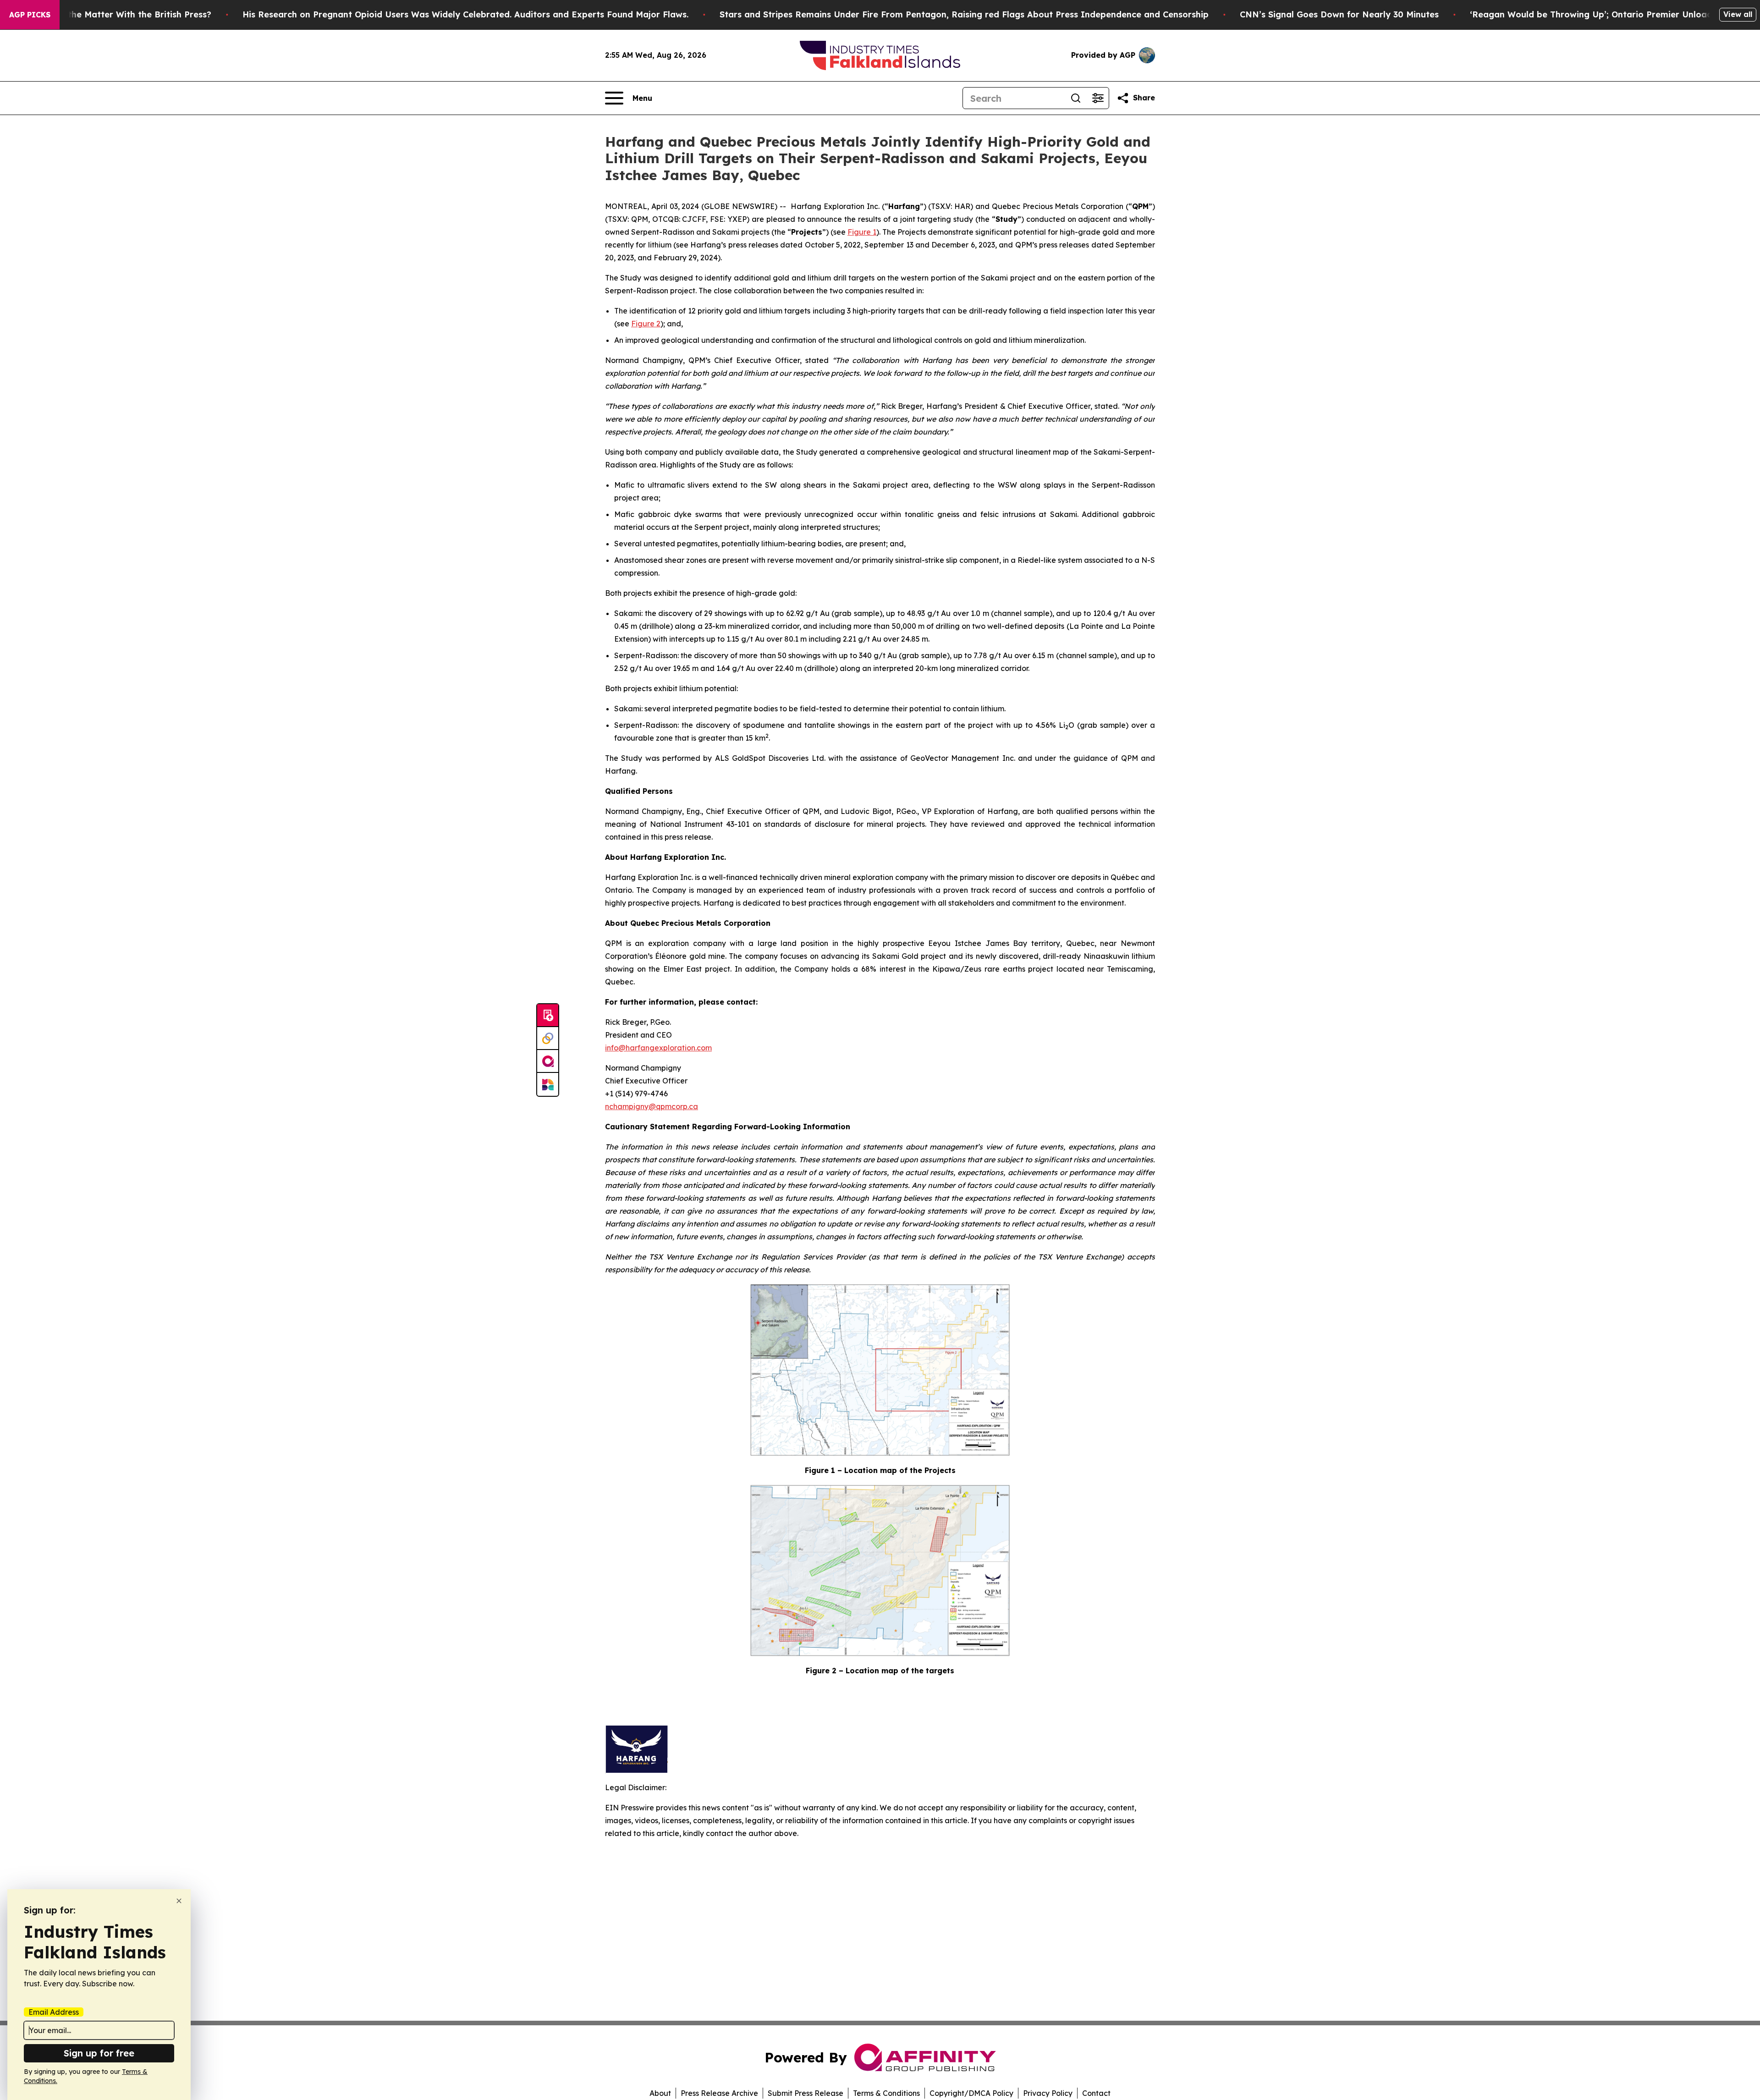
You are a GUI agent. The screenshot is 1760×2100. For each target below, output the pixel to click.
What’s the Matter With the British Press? (124, 14)
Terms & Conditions (886, 2093)
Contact (1096, 2093)
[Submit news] (548, 1016)
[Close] (179, 1901)
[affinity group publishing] (548, 1061)
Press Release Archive (719, 2093)
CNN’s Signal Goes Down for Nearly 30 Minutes (1339, 14)
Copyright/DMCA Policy (971, 2093)
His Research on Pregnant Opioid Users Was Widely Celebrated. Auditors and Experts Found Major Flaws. (465, 14)
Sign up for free (99, 2053)
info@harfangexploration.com (658, 1048)
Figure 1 (862, 232)
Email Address (54, 2012)
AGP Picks (30, 15)
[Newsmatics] (548, 1084)
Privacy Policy (1048, 2093)
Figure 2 (646, 324)
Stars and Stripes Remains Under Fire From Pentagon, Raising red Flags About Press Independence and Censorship (964, 14)
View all (1738, 14)
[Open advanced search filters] (1098, 98)
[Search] (1076, 98)
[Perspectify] (548, 1039)
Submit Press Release (806, 2093)
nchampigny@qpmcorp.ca (652, 1106)
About (660, 2093)
